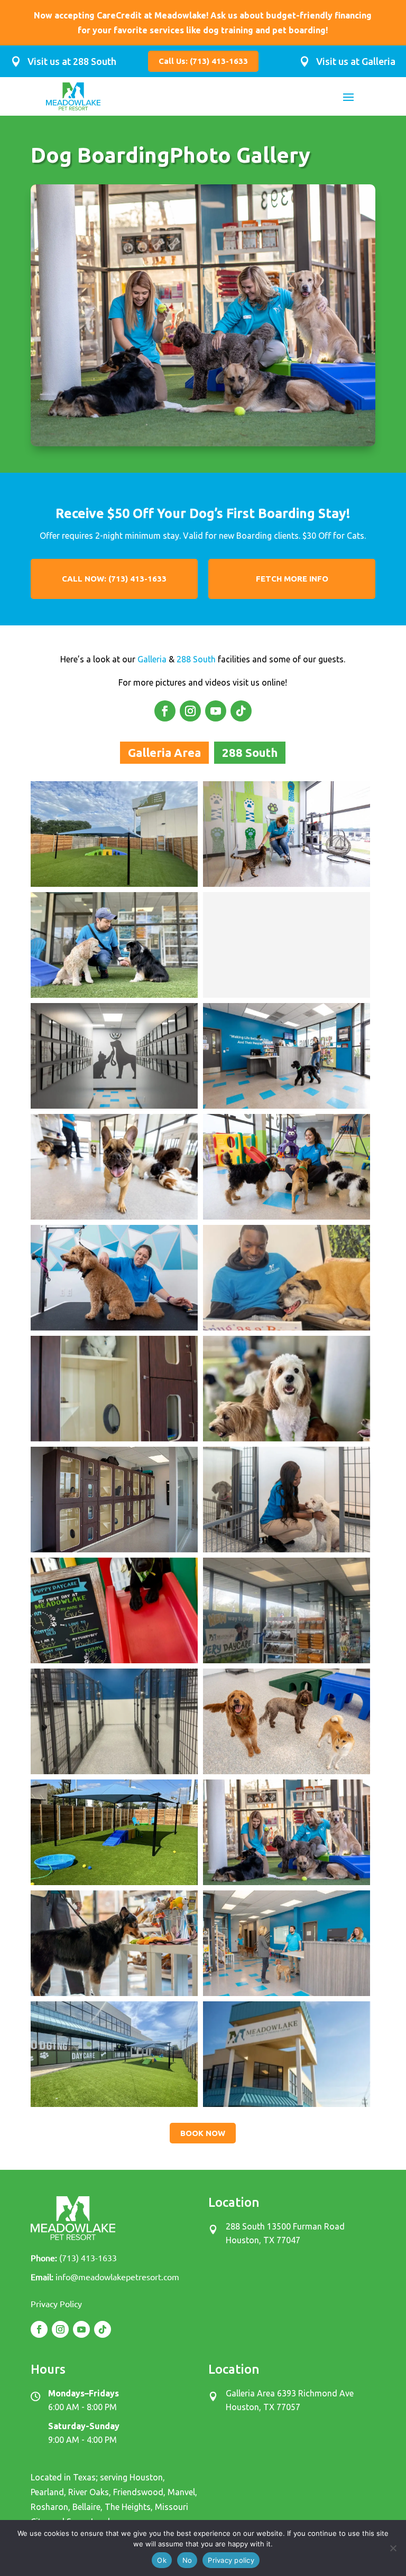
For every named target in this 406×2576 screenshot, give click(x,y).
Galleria (152, 659)
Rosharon (49, 2507)
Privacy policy (231, 2560)
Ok (162, 2560)
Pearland (47, 2492)
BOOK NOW (203, 2133)
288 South (196, 659)
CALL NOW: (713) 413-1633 (114, 579)
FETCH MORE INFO (292, 579)
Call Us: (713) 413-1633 (203, 61)
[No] (393, 2548)
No (187, 2560)
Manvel (181, 2492)
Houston (146, 2477)
